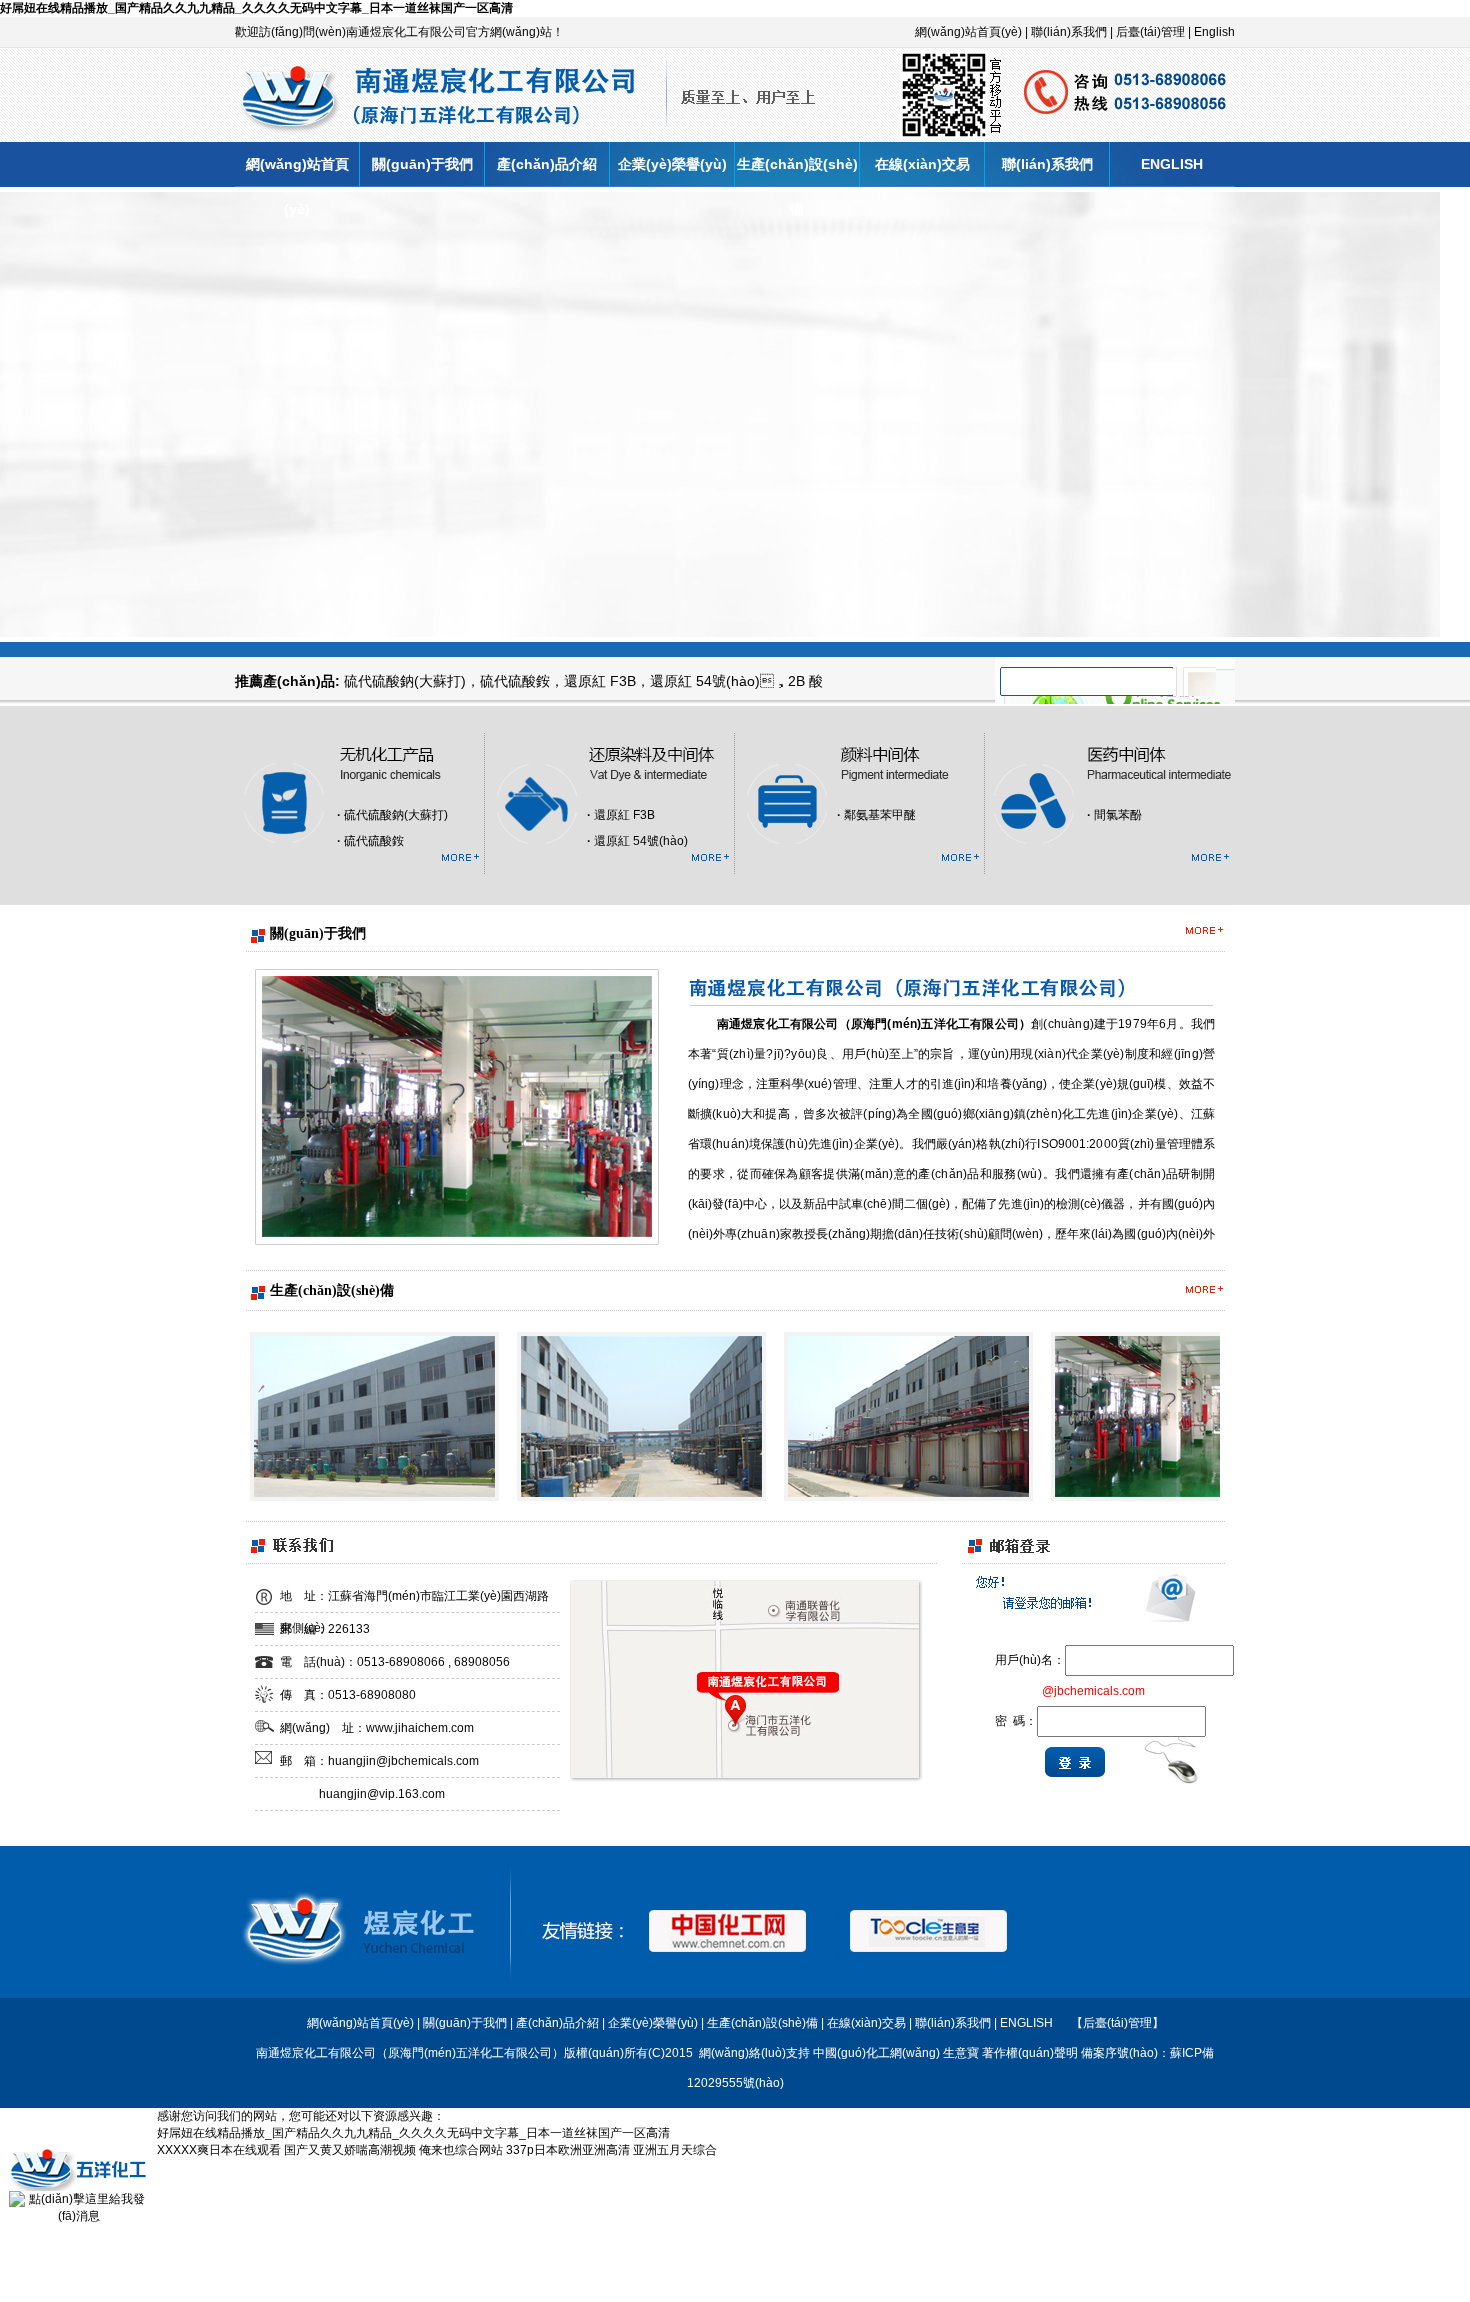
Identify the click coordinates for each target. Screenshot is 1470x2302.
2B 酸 (805, 681)
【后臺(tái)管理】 (1117, 2023)
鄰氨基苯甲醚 (880, 815)
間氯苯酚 (1118, 815)
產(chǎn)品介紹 (547, 164)
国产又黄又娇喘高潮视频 (350, 2150)
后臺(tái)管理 (1150, 32)
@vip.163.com (406, 1794)
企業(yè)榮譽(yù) (672, 164)
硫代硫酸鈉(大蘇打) (405, 681)
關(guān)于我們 (422, 164)
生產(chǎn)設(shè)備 (797, 171)
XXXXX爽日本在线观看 (219, 2150)
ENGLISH (1172, 164)
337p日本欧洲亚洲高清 (568, 2150)
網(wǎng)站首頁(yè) (968, 32)
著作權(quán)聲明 (1030, 2053)
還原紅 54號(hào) (705, 681)
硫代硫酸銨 (515, 681)
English (1214, 32)
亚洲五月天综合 (675, 2150)
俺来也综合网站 (461, 2150)
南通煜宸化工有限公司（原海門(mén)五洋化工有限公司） (874, 1024)
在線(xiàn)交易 (922, 164)
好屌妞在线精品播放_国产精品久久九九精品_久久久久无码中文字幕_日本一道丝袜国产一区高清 (256, 8)
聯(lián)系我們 (1069, 32)
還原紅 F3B (600, 681)
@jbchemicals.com (427, 1761)
